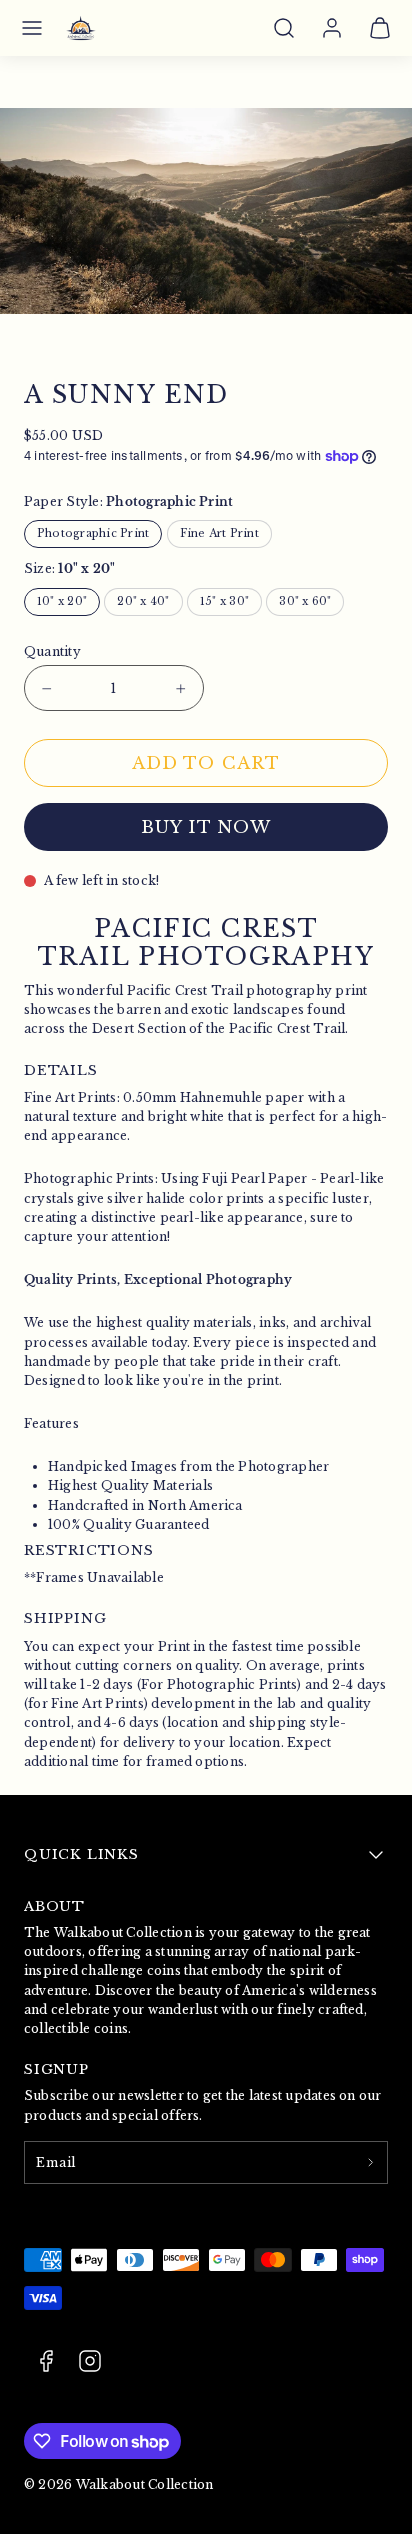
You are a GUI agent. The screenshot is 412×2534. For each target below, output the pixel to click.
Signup (56, 2069)
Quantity (52, 651)
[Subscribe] (370, 2163)
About (54, 1906)
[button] (32, 28)
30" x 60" (305, 601)
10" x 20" (62, 601)
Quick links (81, 1854)
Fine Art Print (219, 533)
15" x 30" (224, 601)
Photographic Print (93, 533)
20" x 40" (143, 601)
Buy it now (206, 827)
